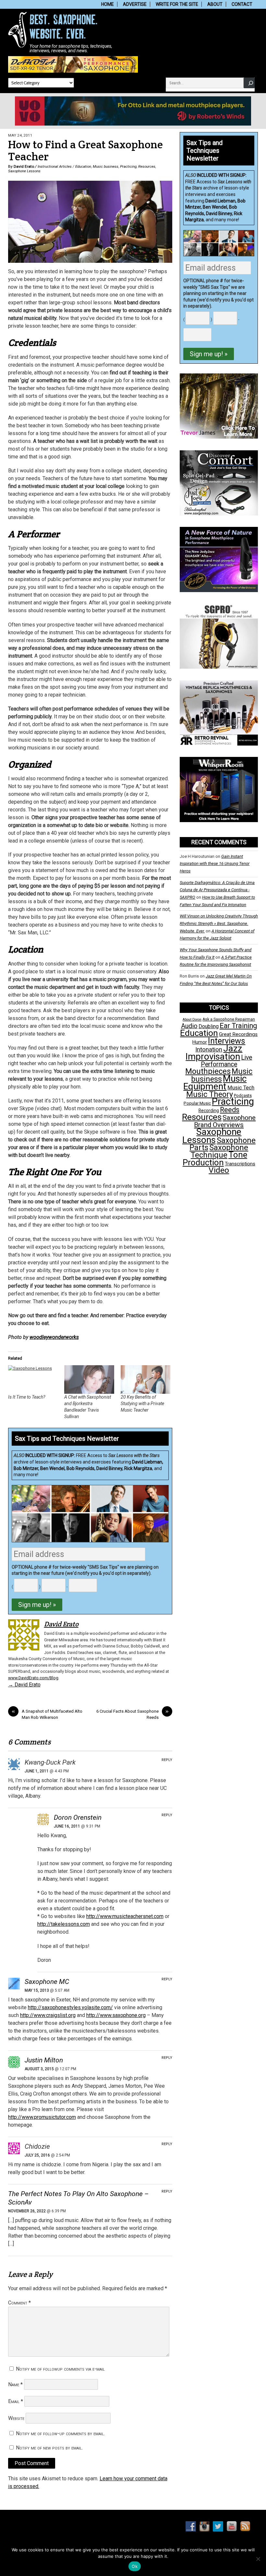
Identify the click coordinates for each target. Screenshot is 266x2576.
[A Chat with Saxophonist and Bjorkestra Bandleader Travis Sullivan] (89, 1379)
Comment (19, 2303)
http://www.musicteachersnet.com (125, 1916)
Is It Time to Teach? (27, 1397)
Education (83, 166)
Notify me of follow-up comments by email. (60, 2433)
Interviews (227, 1041)
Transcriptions (240, 1164)
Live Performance (227, 1061)
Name (15, 2384)
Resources (147, 166)
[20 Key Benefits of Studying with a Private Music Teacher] (146, 1379)
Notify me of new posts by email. (49, 2448)
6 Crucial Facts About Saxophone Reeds (133, 1714)
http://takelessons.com (64, 1924)
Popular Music (197, 1103)
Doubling (209, 1026)
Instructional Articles (55, 166)
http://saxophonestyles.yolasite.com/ (70, 2007)
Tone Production (215, 1158)
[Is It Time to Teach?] (33, 1379)
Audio (189, 1026)
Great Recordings (238, 1034)
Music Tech (241, 1088)
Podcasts (243, 1095)
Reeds (230, 1110)
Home (108, 4)
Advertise (135, 4)
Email (16, 2401)
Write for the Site (177, 4)
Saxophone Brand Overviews (225, 1121)
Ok (135, 2566)
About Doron (192, 1020)
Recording (209, 1111)
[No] (258, 2559)
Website (16, 2418)
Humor (200, 1042)
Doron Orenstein (78, 1817)
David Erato (24, 166)
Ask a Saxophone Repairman (229, 1019)
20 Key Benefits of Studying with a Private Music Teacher (142, 1403)
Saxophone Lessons (24, 171)
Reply (167, 1760)
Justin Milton (44, 2060)
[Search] (249, 83)
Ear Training (238, 1026)
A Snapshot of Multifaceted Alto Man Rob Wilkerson (47, 1714)
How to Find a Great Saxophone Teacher (85, 151)
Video (219, 1170)
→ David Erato (24, 1685)
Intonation (209, 1050)
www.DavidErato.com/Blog (33, 1678)
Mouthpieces (208, 1071)
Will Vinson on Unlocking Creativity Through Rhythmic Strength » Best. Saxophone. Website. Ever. (219, 923)
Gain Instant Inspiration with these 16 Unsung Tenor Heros (215, 864)
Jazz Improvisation (214, 1052)
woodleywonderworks (54, 1337)
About (215, 4)
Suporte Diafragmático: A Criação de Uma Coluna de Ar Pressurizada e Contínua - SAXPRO (217, 890)
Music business (106, 166)
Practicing (128, 166)
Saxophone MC (47, 1982)
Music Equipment (215, 1082)
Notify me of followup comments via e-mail (60, 2369)
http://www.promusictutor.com (42, 2117)
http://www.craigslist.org (48, 2015)
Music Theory (210, 1094)
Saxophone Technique (220, 1151)
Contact (242, 4)
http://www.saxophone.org (116, 2015)
